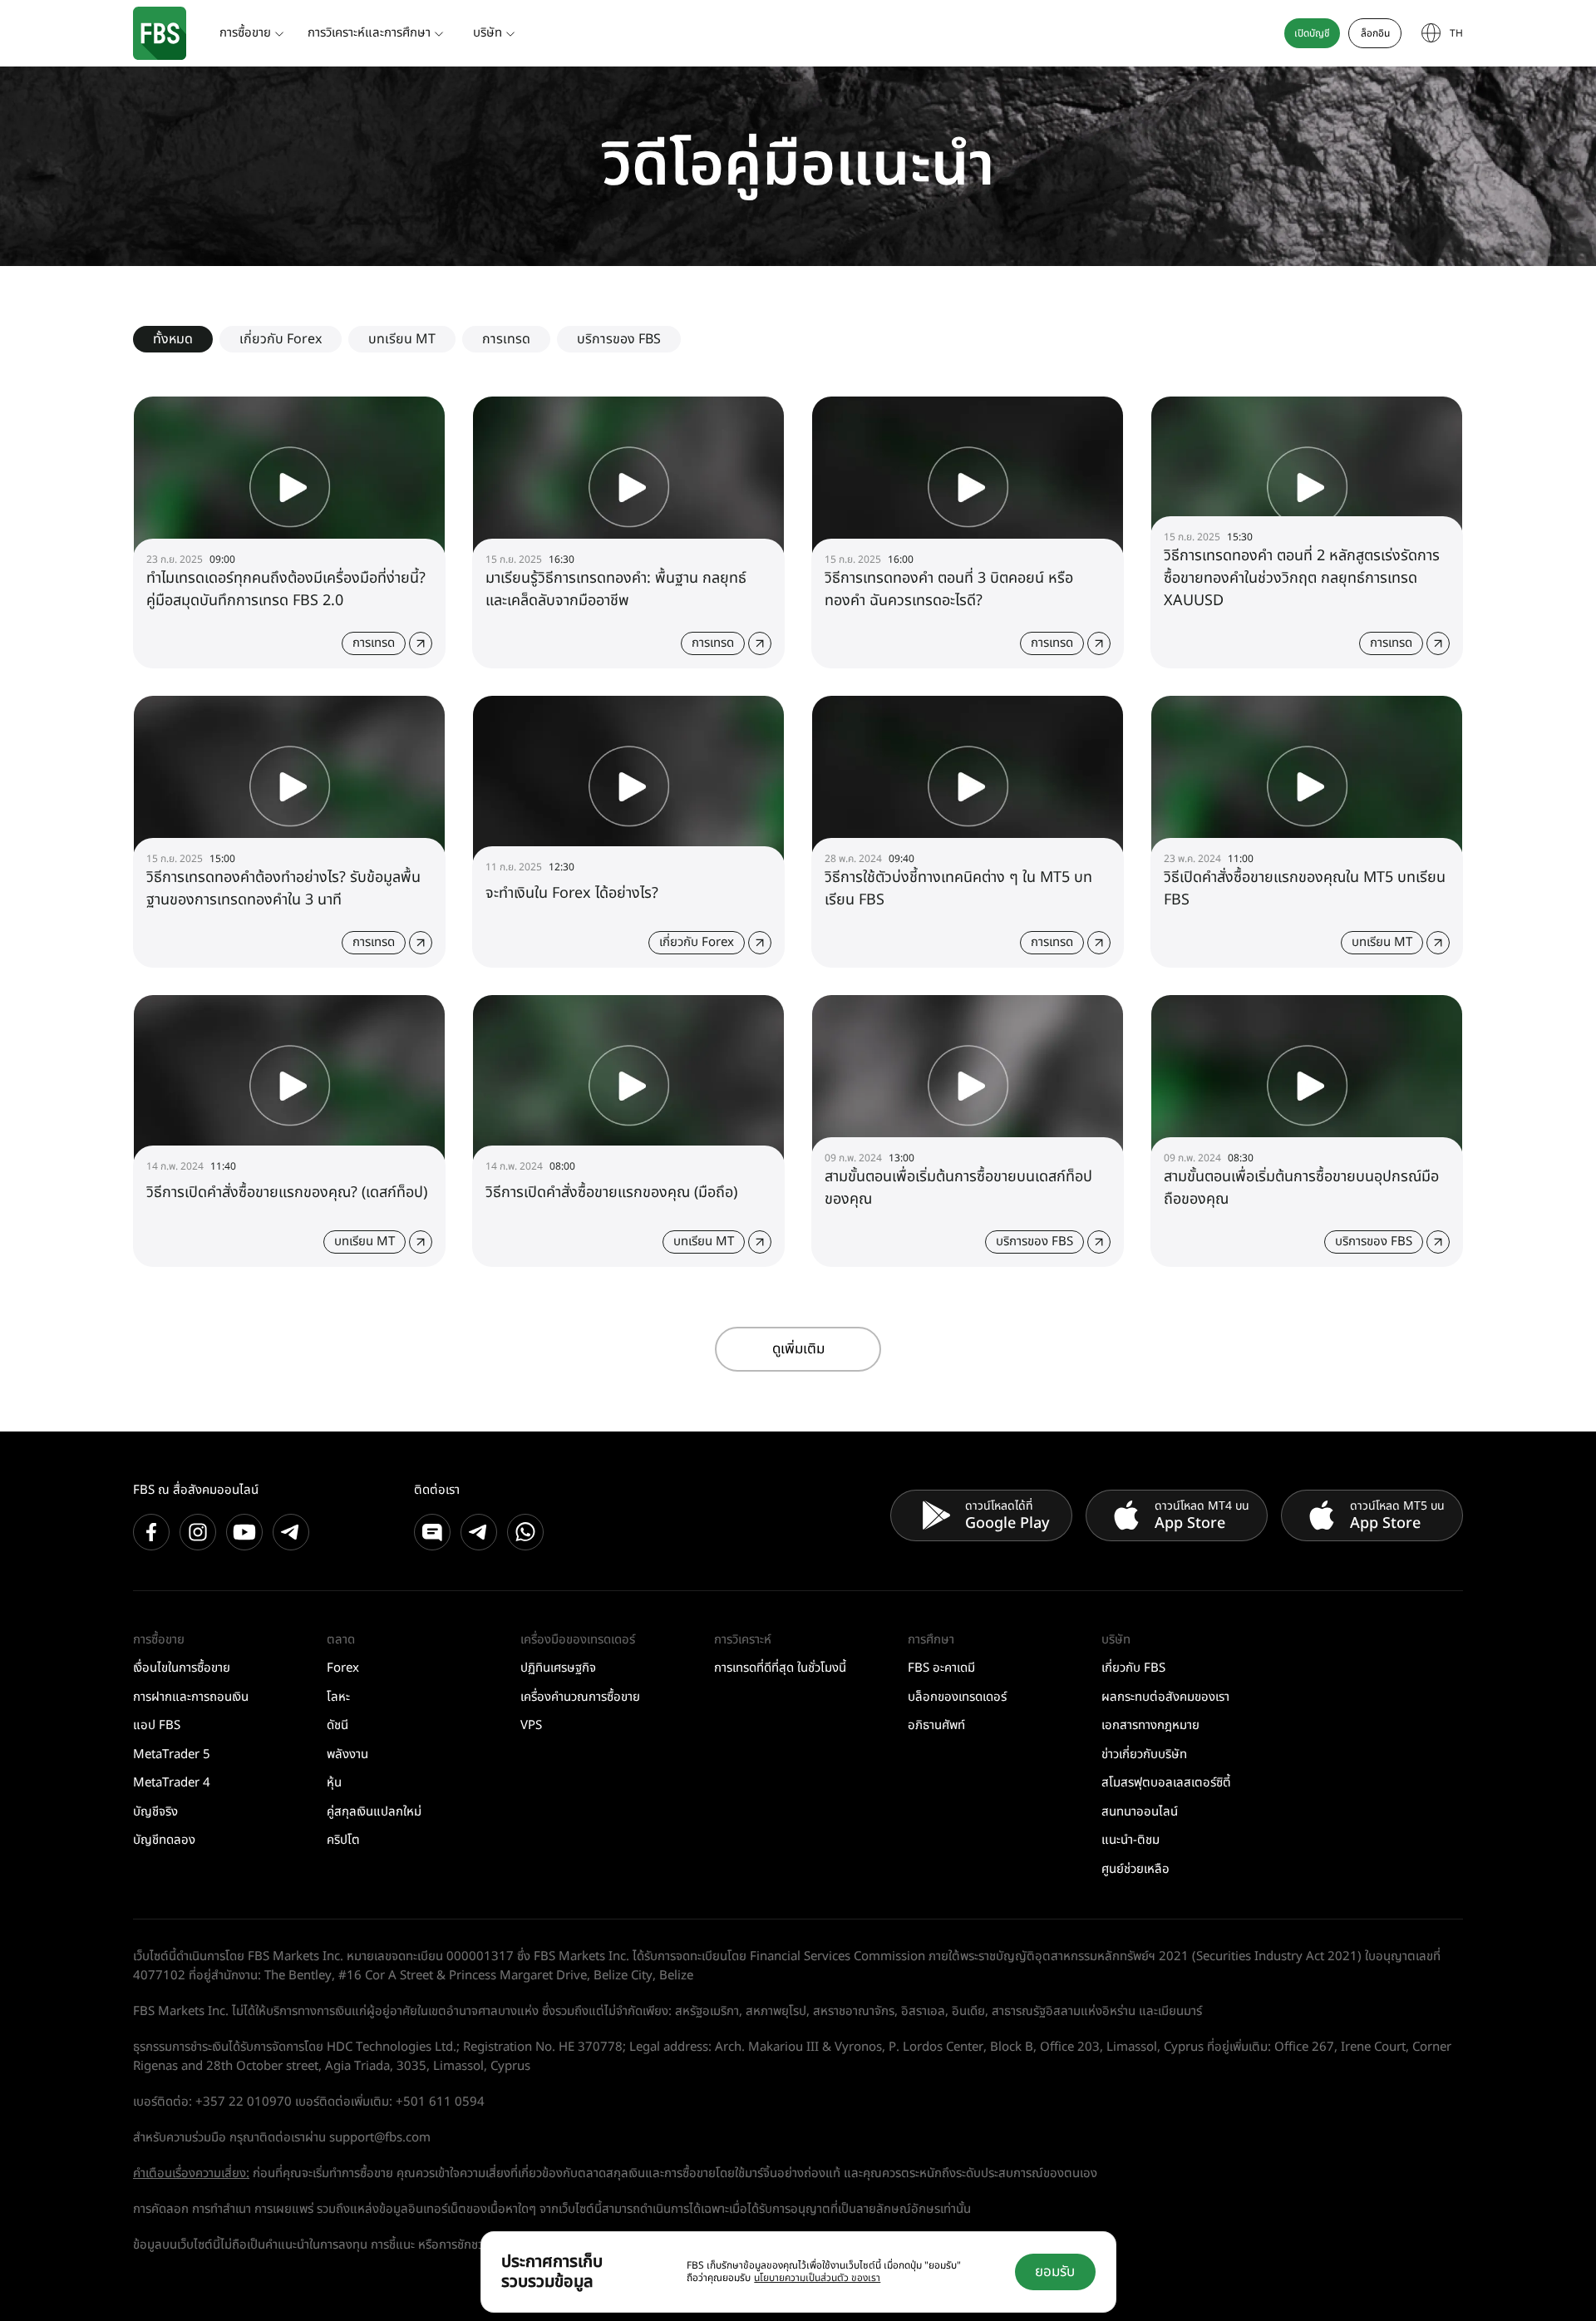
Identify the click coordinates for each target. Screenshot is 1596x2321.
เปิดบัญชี (1312, 33)
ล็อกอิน (1375, 33)
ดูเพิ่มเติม (798, 1349)
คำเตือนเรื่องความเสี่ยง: (191, 2173)
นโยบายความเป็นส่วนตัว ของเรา (817, 2278)
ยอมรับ (1055, 2272)
